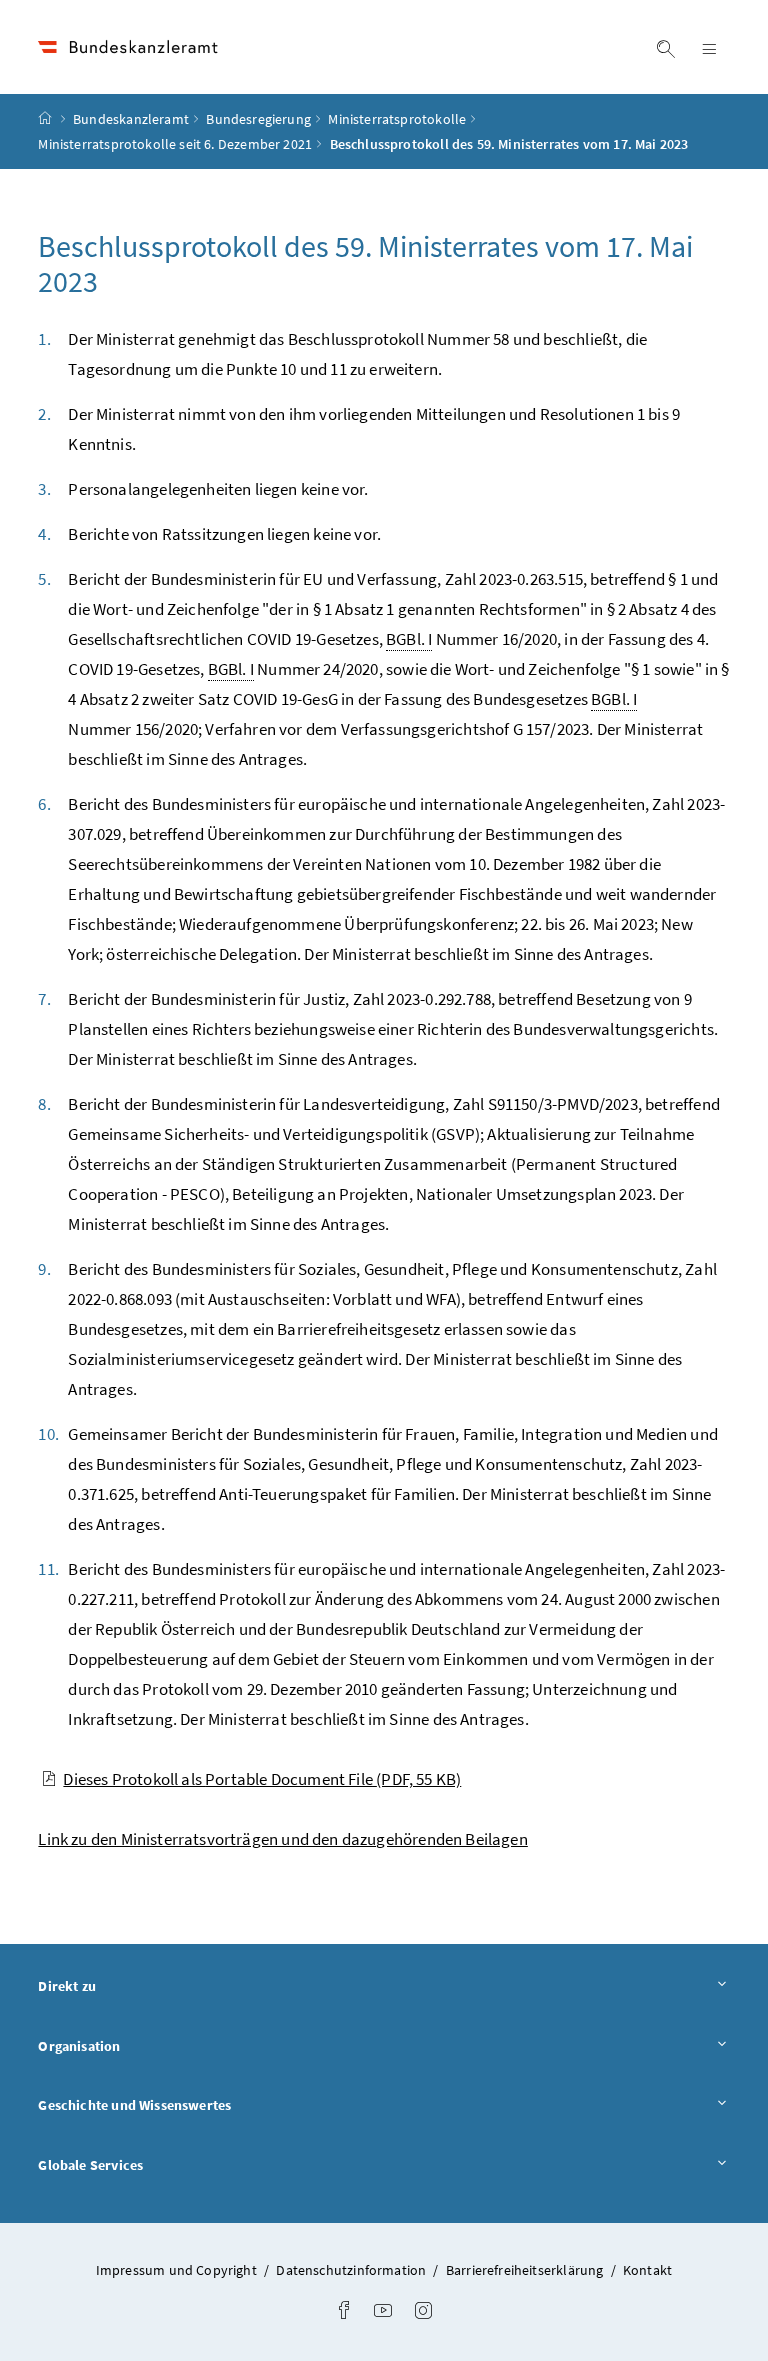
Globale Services (146, 2164)
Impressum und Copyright (178, 2270)
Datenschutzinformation (352, 2270)
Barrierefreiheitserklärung (526, 2270)
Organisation (134, 2045)
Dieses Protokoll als (262, 1779)
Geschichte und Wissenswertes (190, 2104)
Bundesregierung (258, 119)
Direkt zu (122, 1985)
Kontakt (647, 2270)
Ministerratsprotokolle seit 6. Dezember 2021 (175, 144)
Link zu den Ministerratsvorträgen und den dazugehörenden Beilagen (282, 1839)
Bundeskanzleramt (131, 119)
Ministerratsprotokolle (397, 119)
